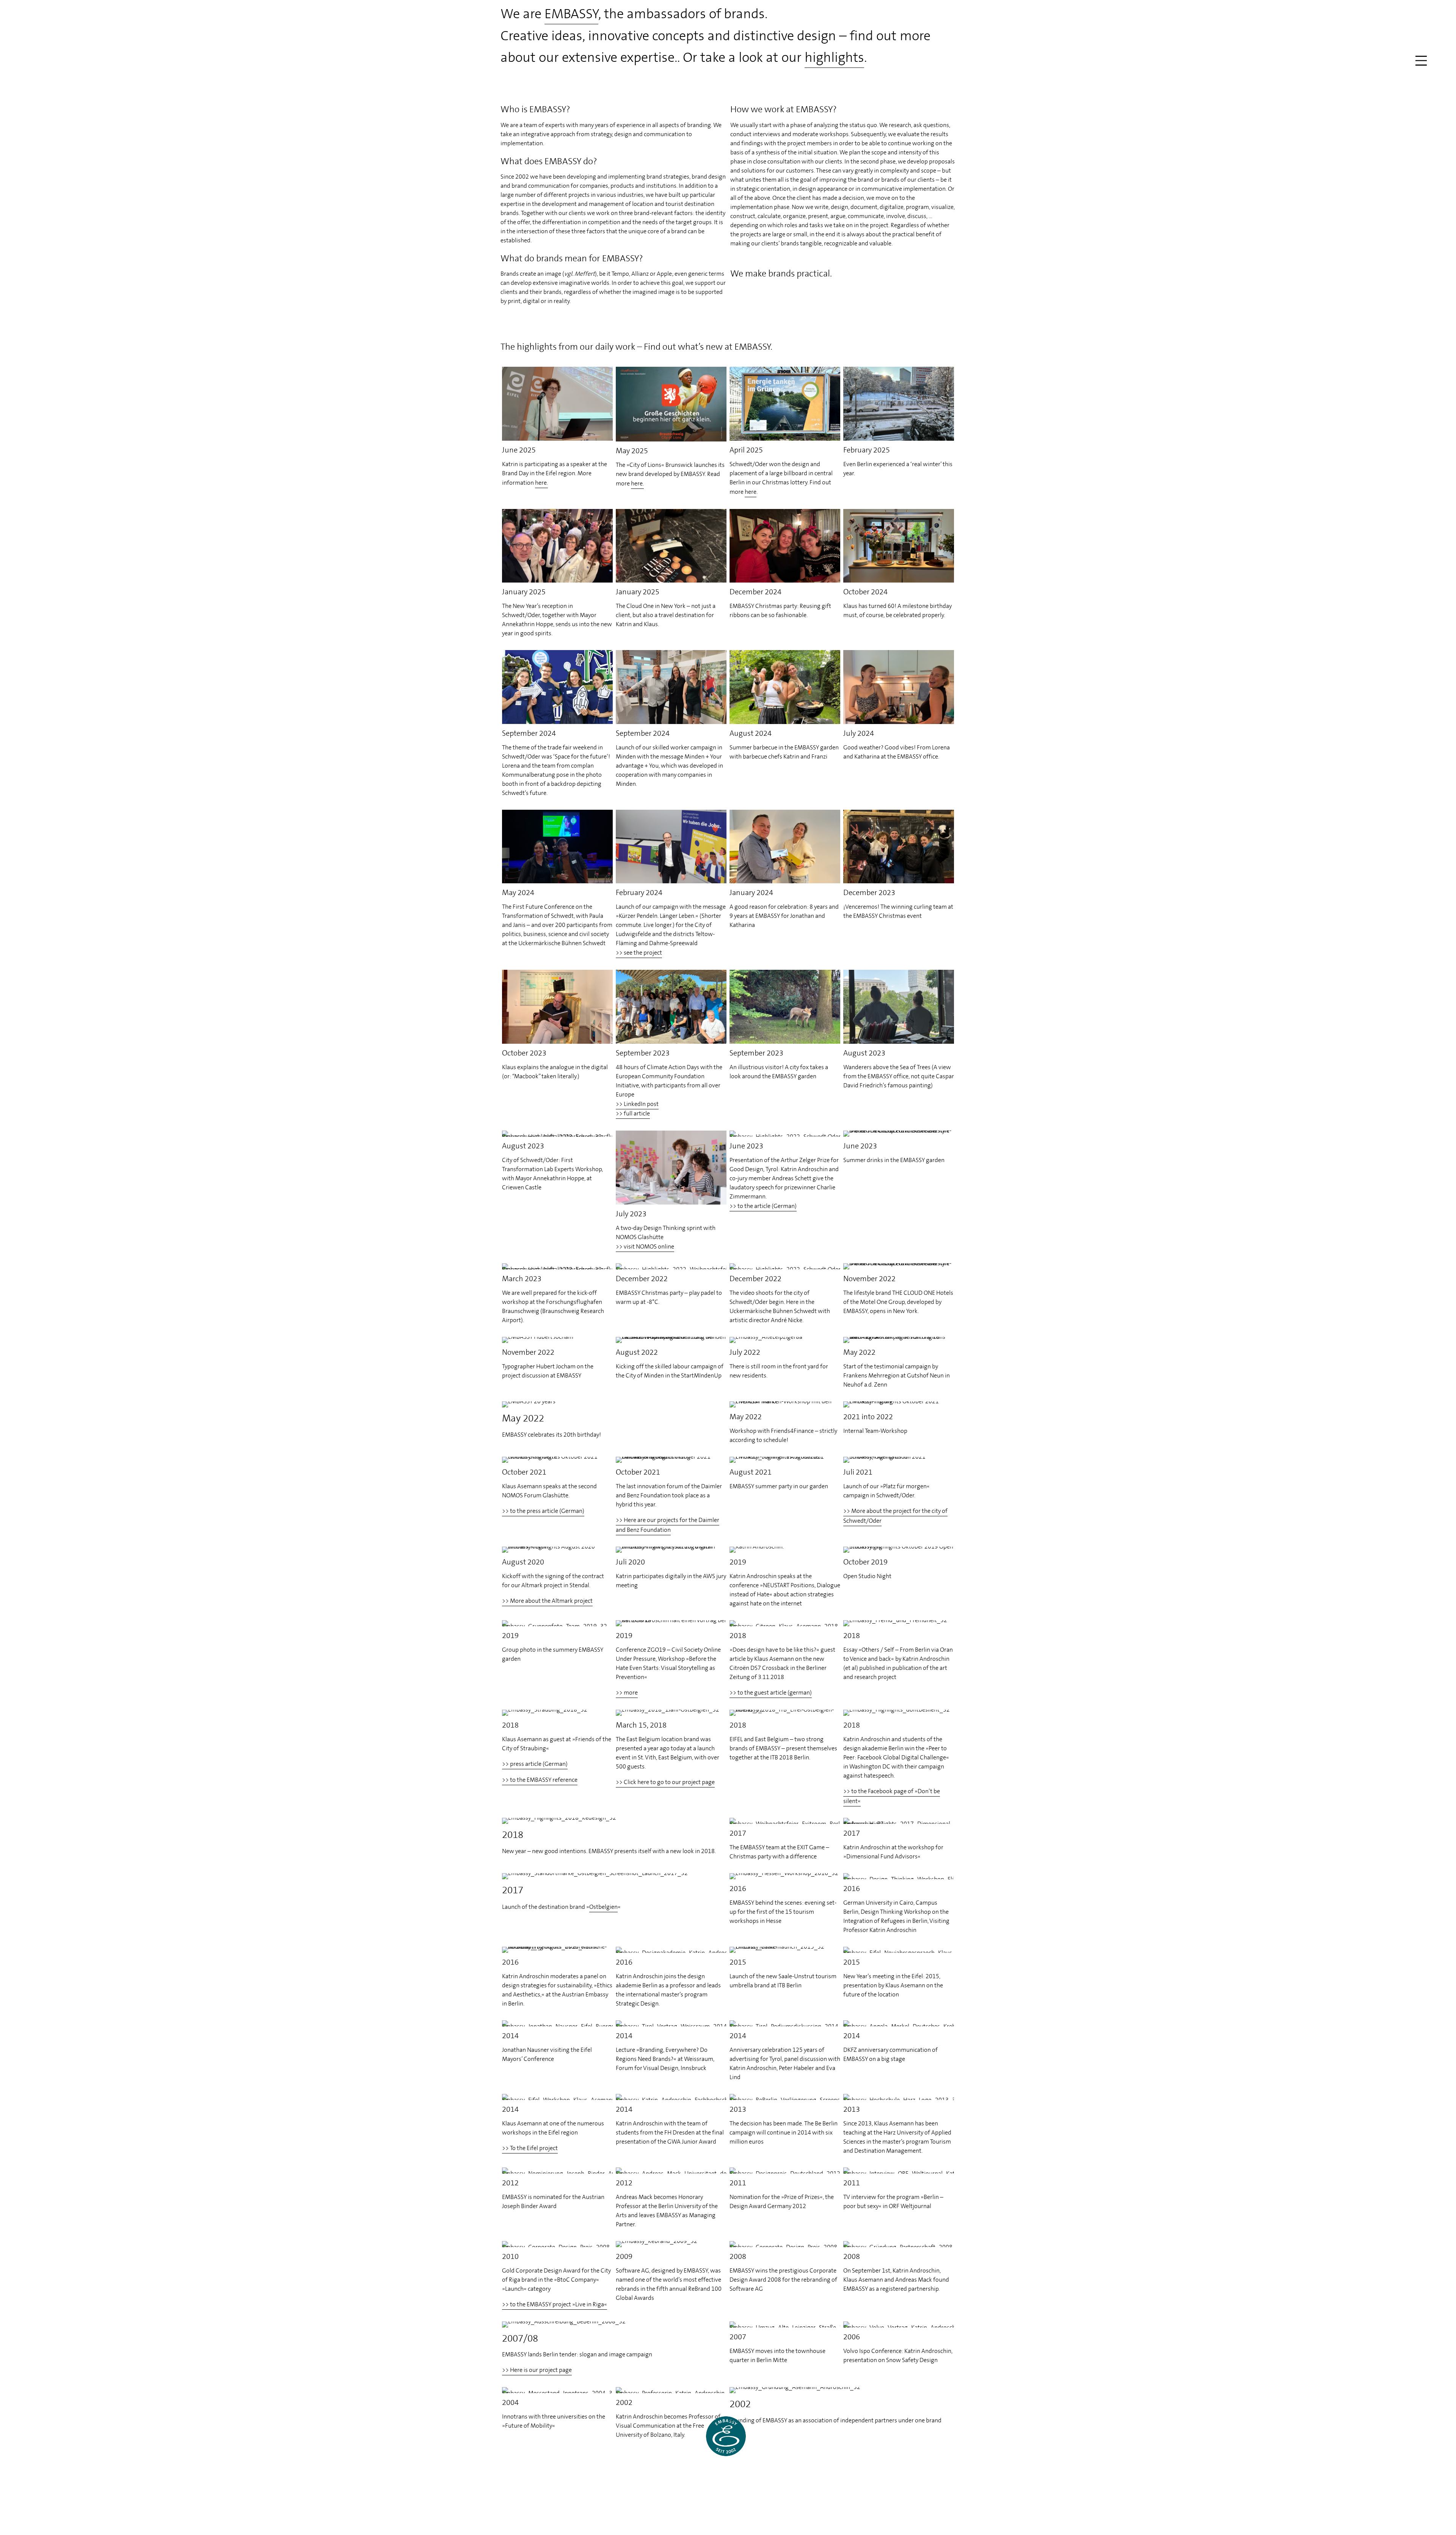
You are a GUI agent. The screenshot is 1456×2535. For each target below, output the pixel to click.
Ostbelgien (603, 1907)
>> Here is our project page (537, 2370)
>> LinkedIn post (637, 1104)
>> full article (633, 1113)
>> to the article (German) (763, 1206)
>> (543, 1511)
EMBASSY (571, 14)
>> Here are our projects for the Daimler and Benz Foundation (668, 1525)
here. (541, 483)
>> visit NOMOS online (645, 1246)
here (751, 492)
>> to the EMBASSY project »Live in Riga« (555, 2304)
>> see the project (639, 953)
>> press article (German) (535, 1764)
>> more (627, 1692)
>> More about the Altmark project (547, 1601)
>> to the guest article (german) (771, 1692)
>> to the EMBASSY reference (540, 1780)
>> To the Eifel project (530, 2148)
